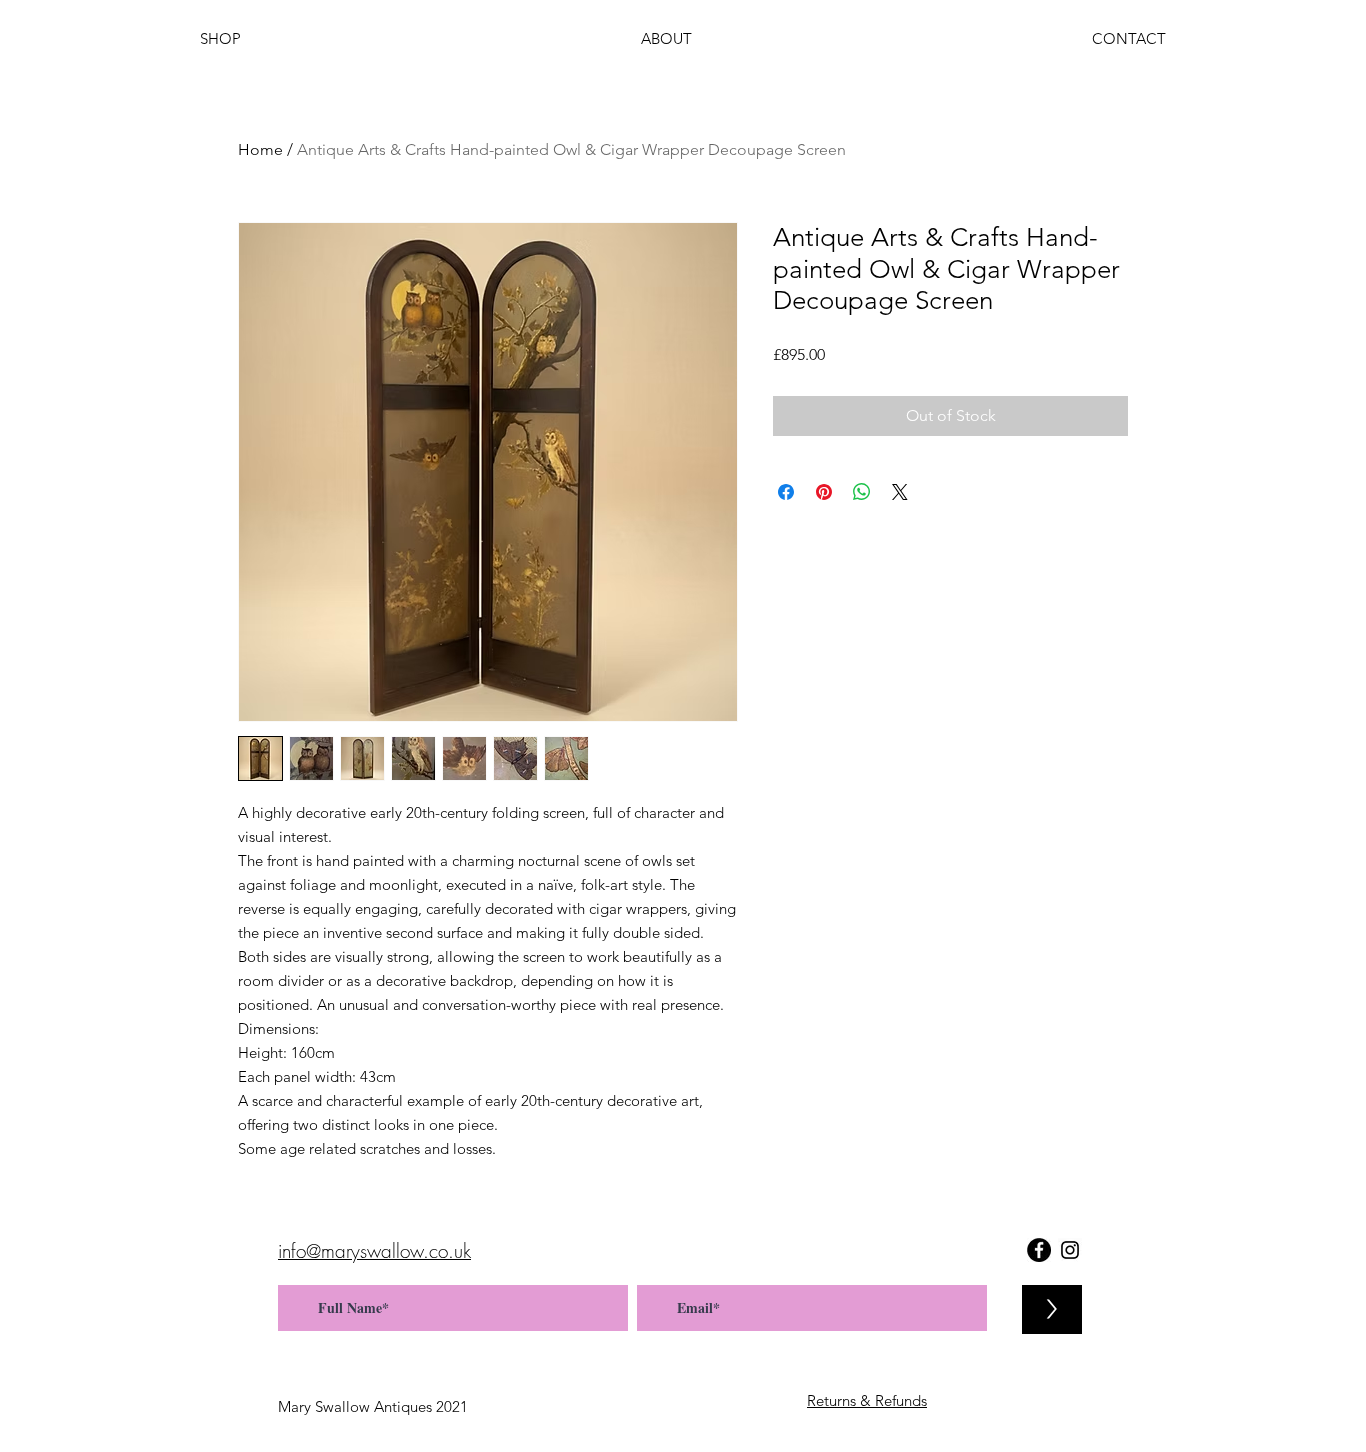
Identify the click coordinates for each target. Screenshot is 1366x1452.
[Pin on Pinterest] (824, 492)
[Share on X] (900, 492)
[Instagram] (1070, 1250)
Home (260, 149)
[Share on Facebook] (786, 492)
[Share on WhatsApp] (862, 492)
